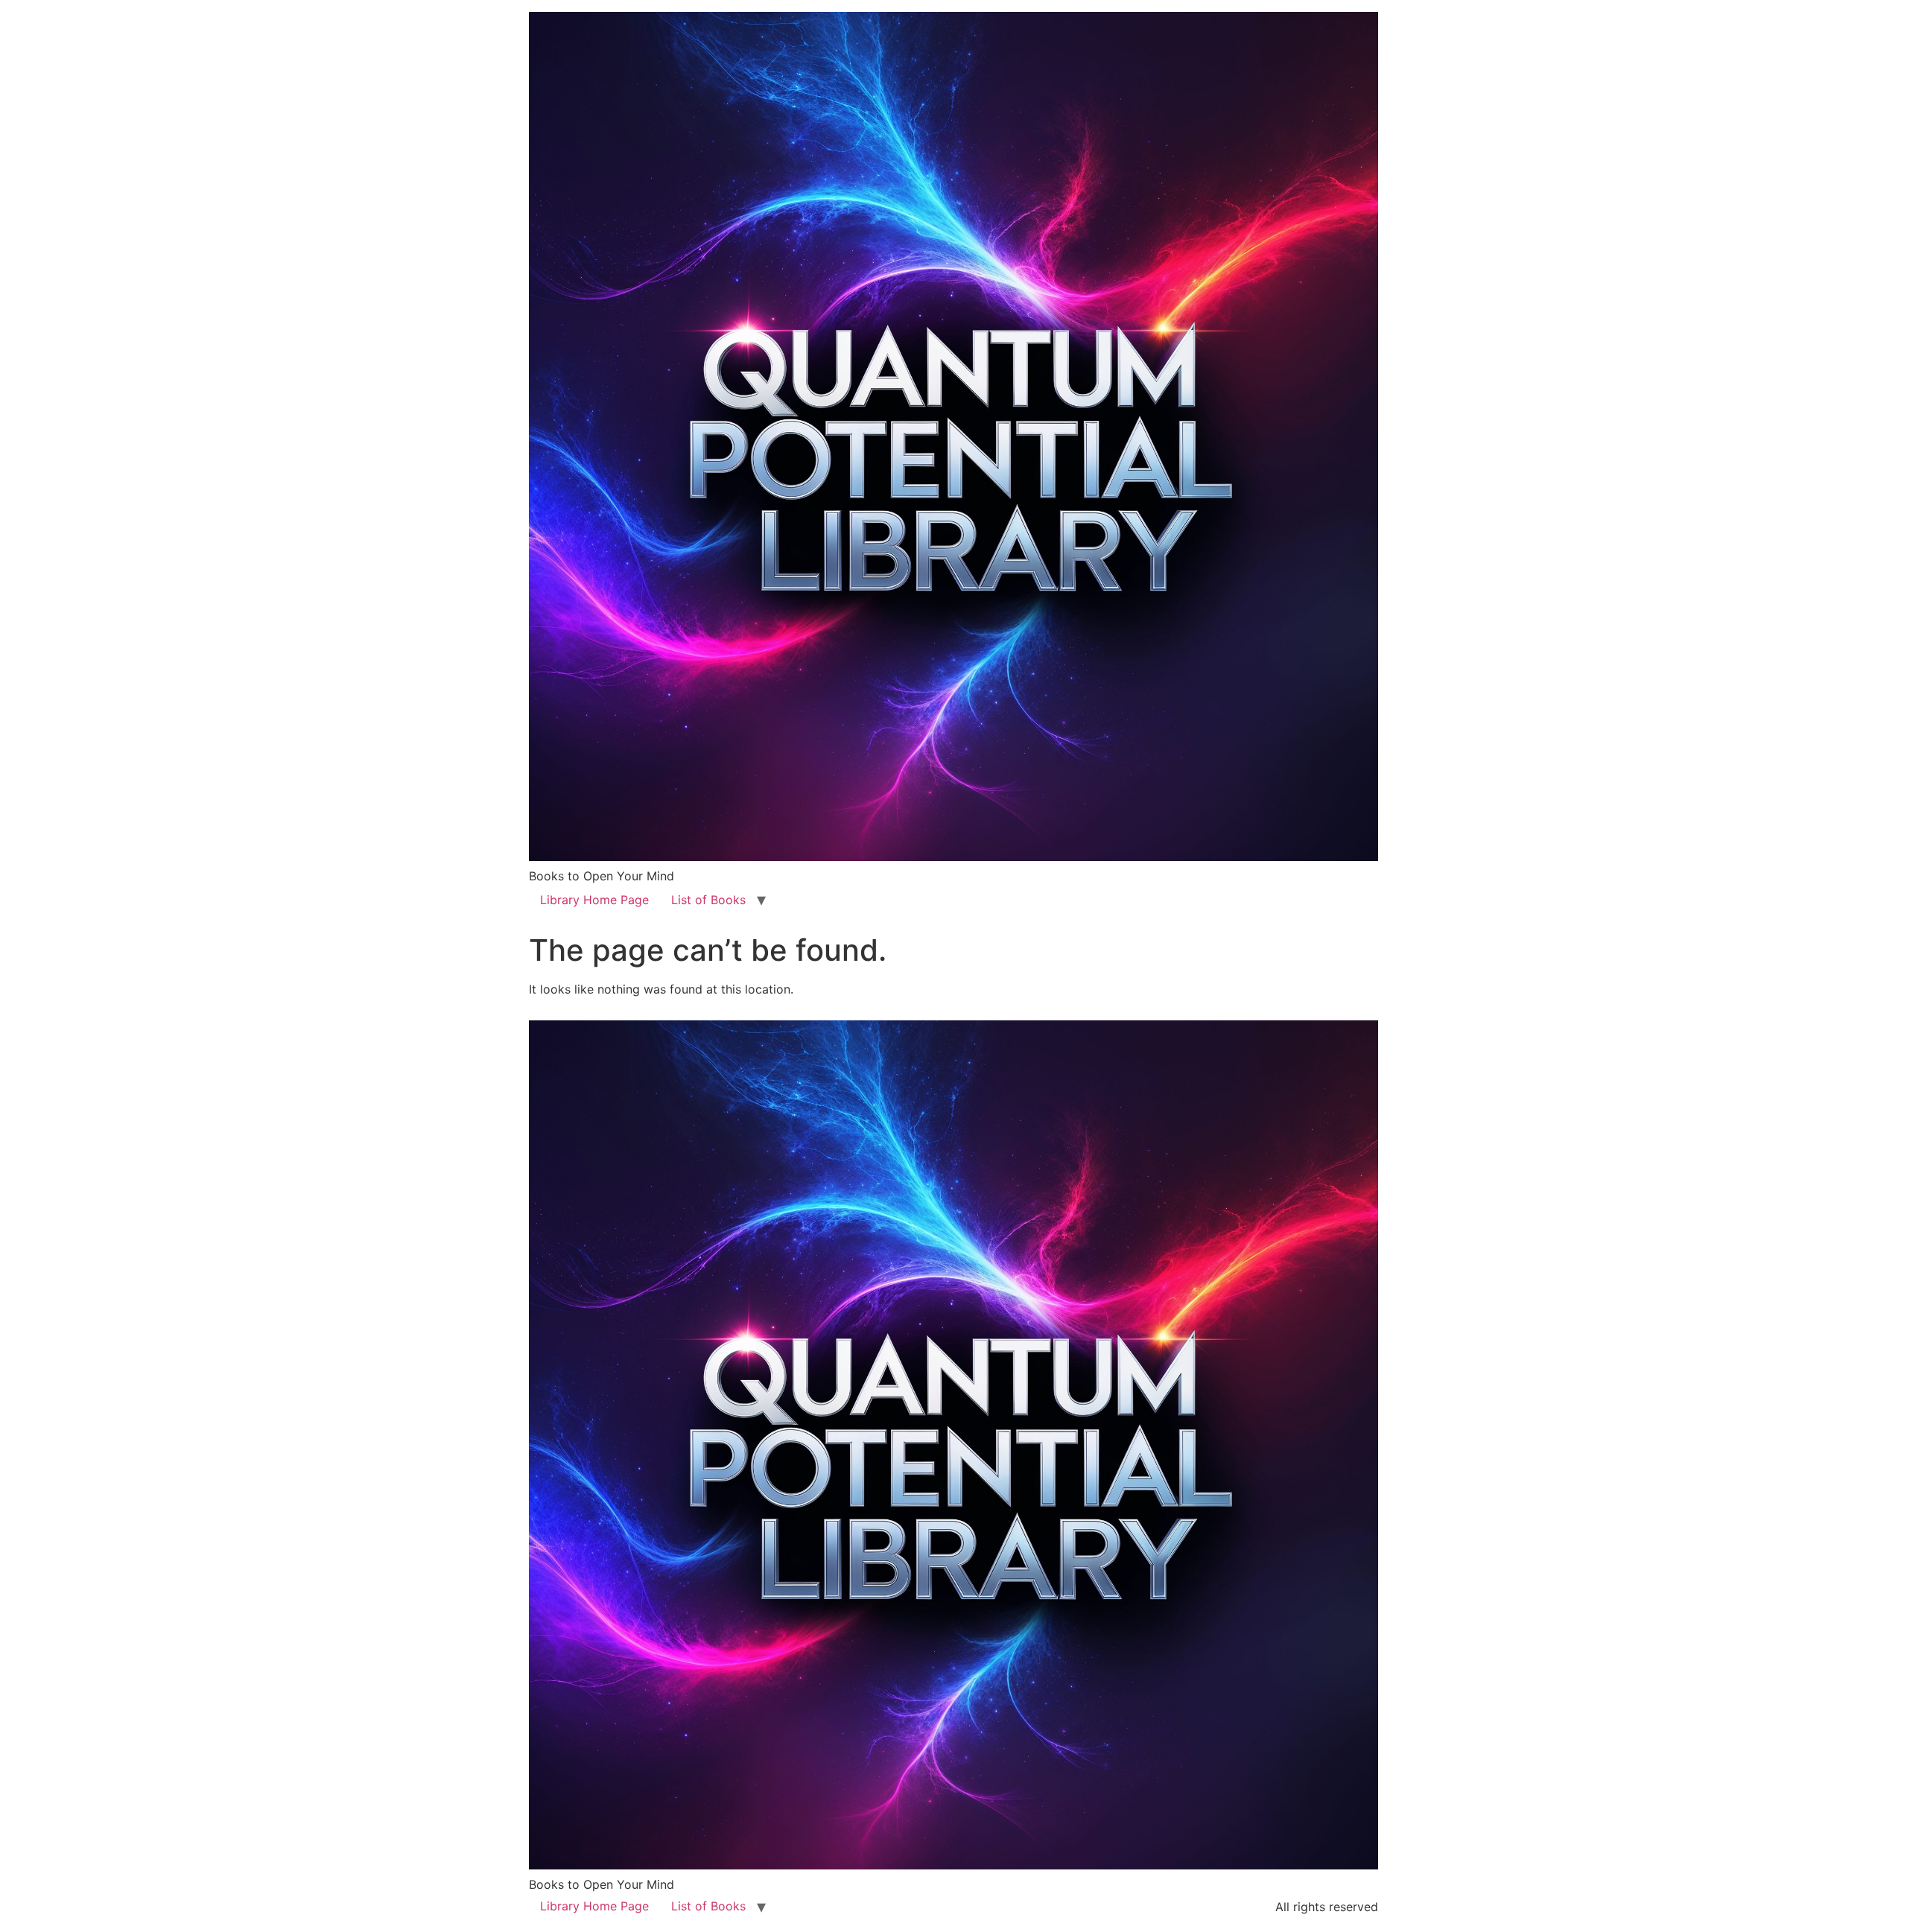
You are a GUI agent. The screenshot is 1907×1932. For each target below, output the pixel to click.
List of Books (708, 900)
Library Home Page (594, 900)
